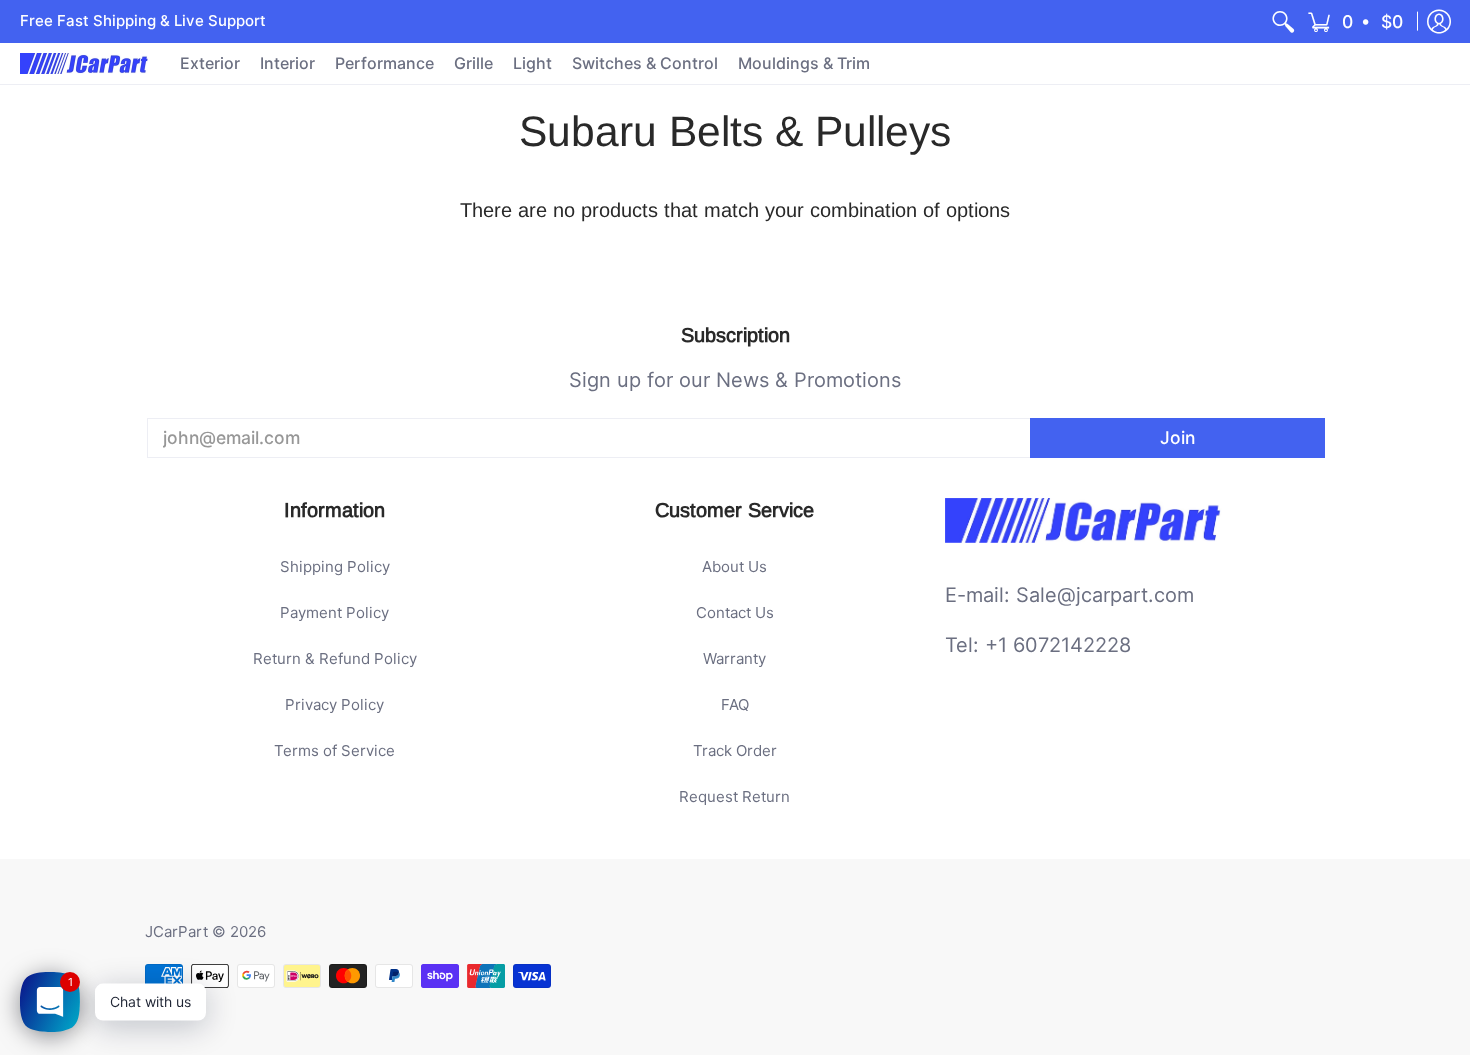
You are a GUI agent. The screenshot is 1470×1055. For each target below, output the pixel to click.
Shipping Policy (335, 566)
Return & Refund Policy (335, 658)
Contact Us (735, 612)
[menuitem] (1283, 21)
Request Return (734, 796)
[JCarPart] (85, 63)
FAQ (735, 704)
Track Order (735, 750)
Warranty (734, 658)
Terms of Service (334, 750)
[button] (1356, 21)
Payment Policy (334, 612)
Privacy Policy (334, 704)
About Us (734, 566)
